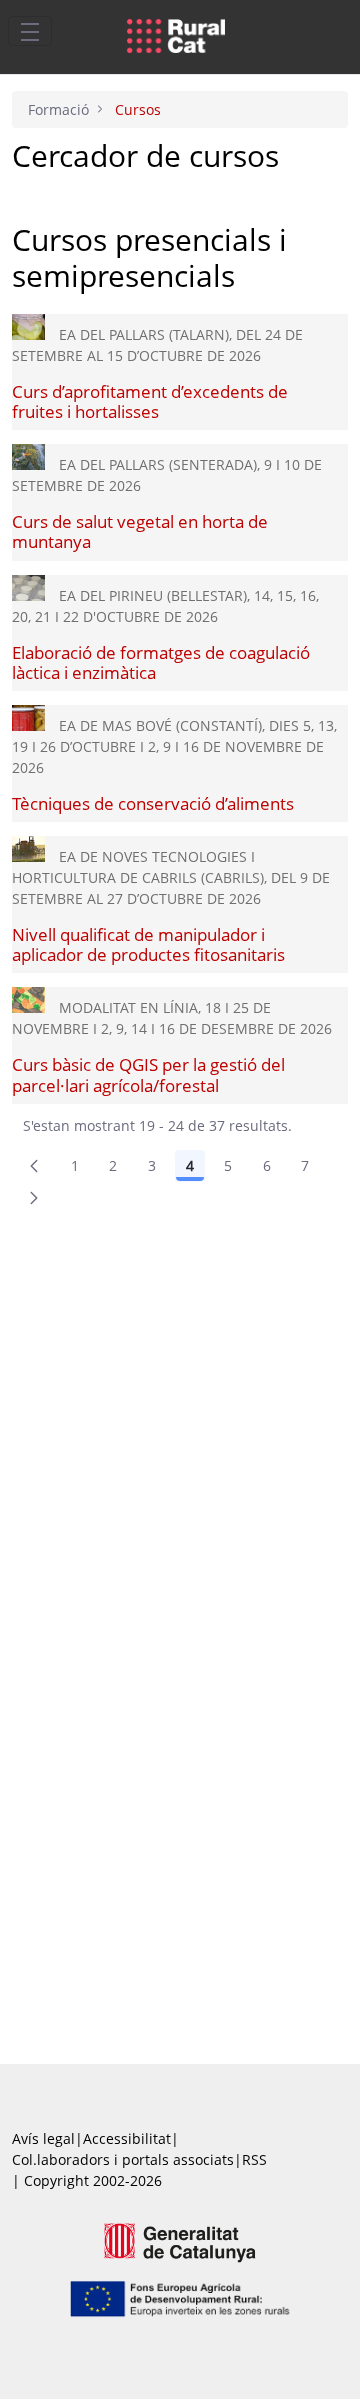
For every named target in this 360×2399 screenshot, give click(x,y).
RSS (254, 2159)
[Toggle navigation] (30, 31)
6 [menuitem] (267, 1165)
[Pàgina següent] (34, 1198)
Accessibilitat (127, 2138)
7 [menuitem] (305, 1165)
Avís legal (43, 2138)
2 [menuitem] (113, 1165)
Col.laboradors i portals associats (123, 2159)
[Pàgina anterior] (34, 1166)
